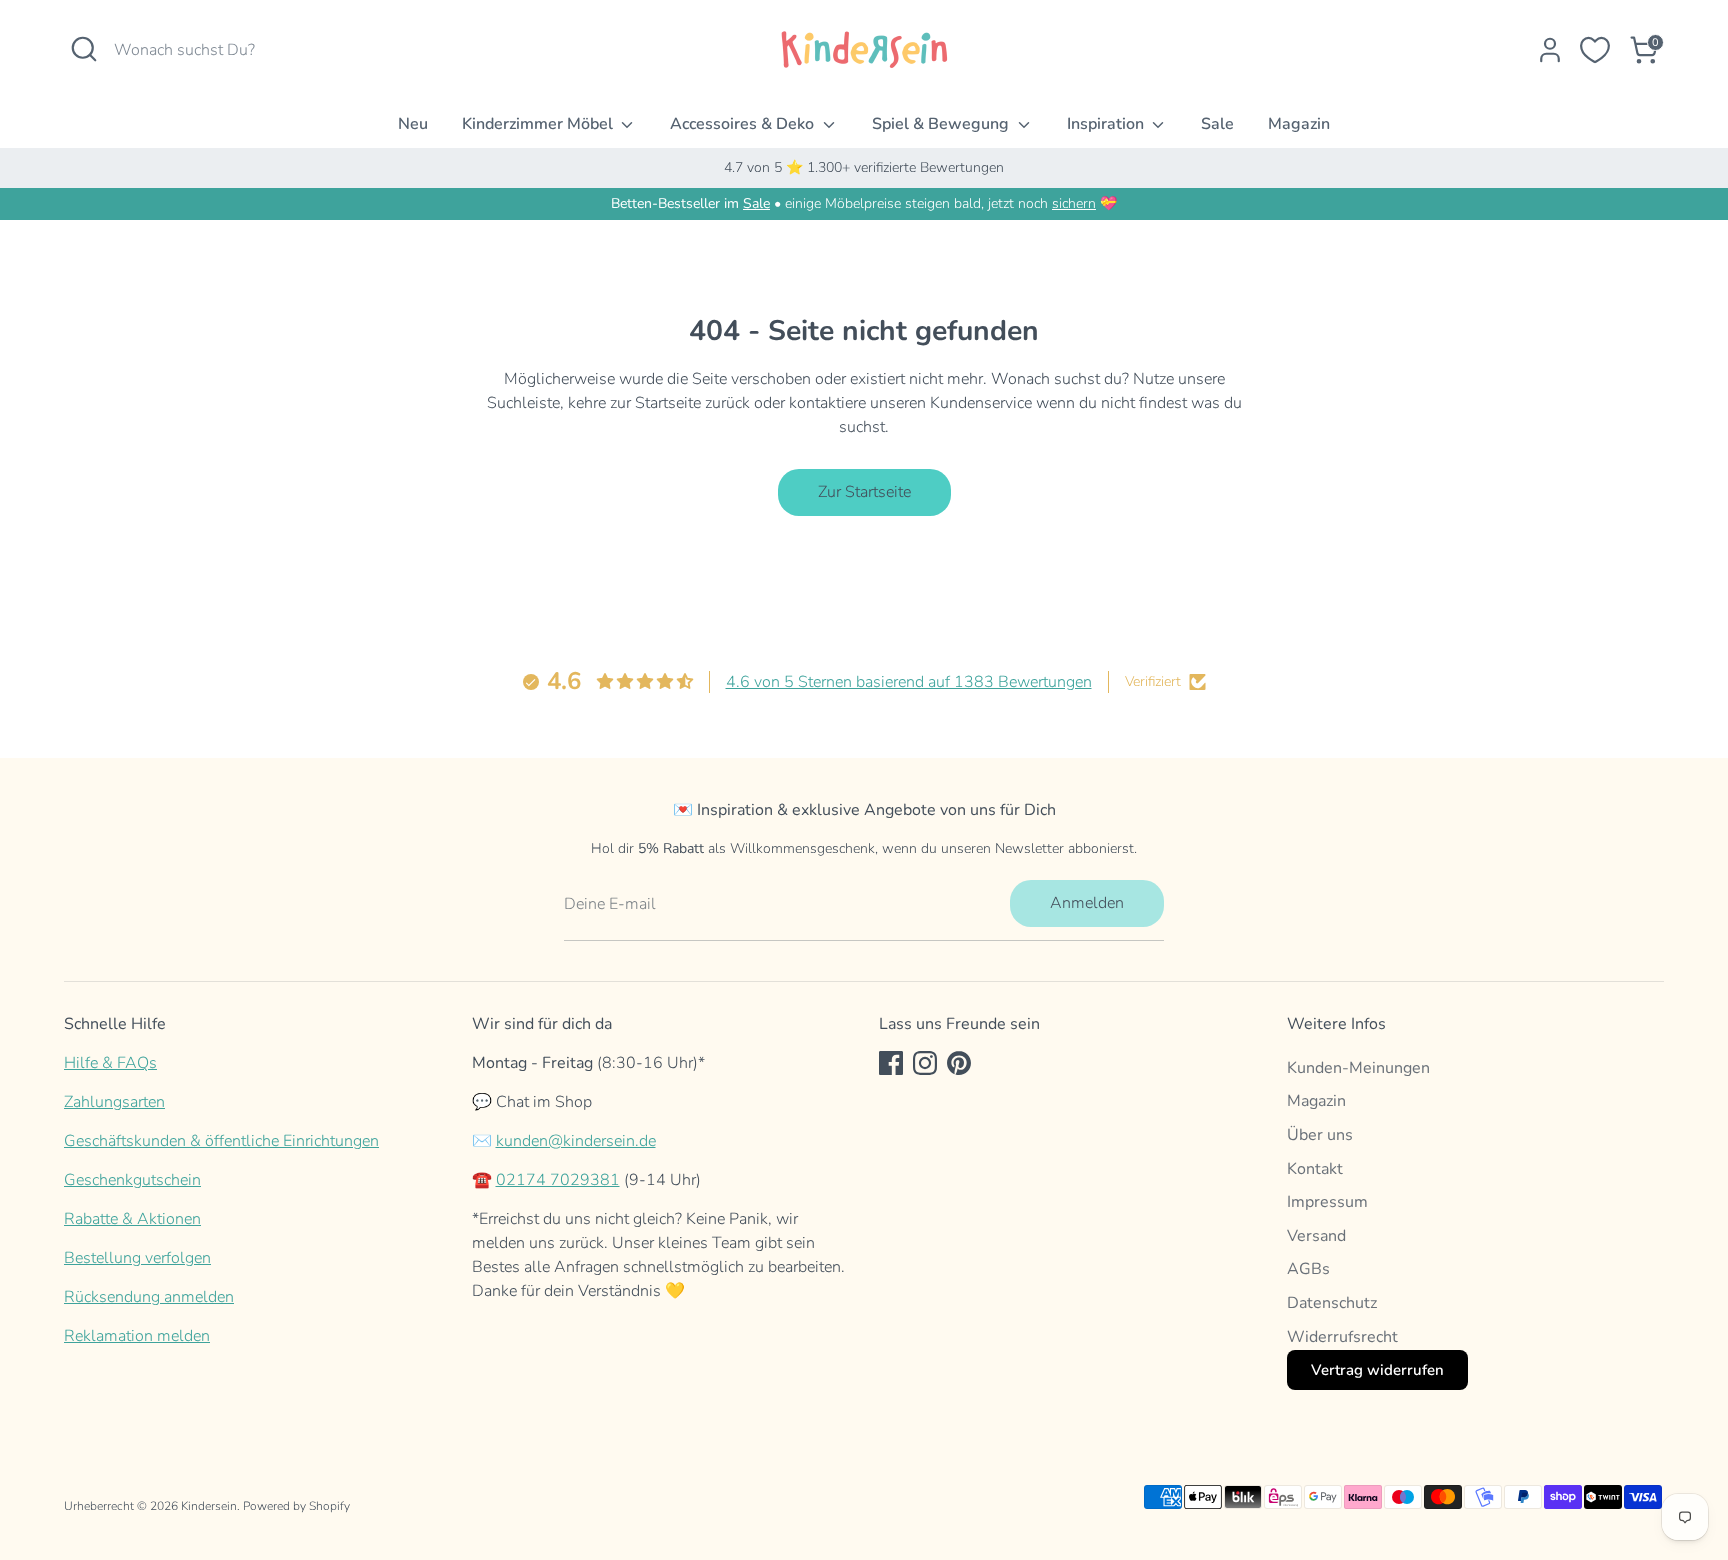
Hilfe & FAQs (110, 1063)
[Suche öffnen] (84, 49)
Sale (1217, 124)
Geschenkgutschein (132, 1180)
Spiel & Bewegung (942, 124)
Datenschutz (1332, 1303)
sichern (1074, 203)
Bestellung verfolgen (137, 1258)
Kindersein (209, 1506)
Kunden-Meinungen (1358, 1068)
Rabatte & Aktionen (132, 1219)
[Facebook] (891, 1063)
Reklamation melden (137, 1336)
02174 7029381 (558, 1180)
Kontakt (1315, 1169)
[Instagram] (925, 1063)
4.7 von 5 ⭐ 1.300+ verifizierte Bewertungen (864, 167)
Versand (1316, 1236)
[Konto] (1550, 50)
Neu (413, 124)
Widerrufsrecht (1342, 1337)
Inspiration (1107, 124)
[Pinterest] (959, 1063)
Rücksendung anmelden (149, 1297)
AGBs (1308, 1269)
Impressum (1327, 1202)
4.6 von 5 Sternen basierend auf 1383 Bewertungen (909, 682)
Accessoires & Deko (744, 124)
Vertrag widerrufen (1377, 1370)
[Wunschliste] (1595, 50)
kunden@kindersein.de (576, 1141)
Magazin (1299, 124)
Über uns (1320, 1135)
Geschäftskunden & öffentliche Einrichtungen (221, 1141)
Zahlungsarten (114, 1102)
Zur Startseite (864, 492)
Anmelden (1087, 903)
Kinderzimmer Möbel (539, 124)
